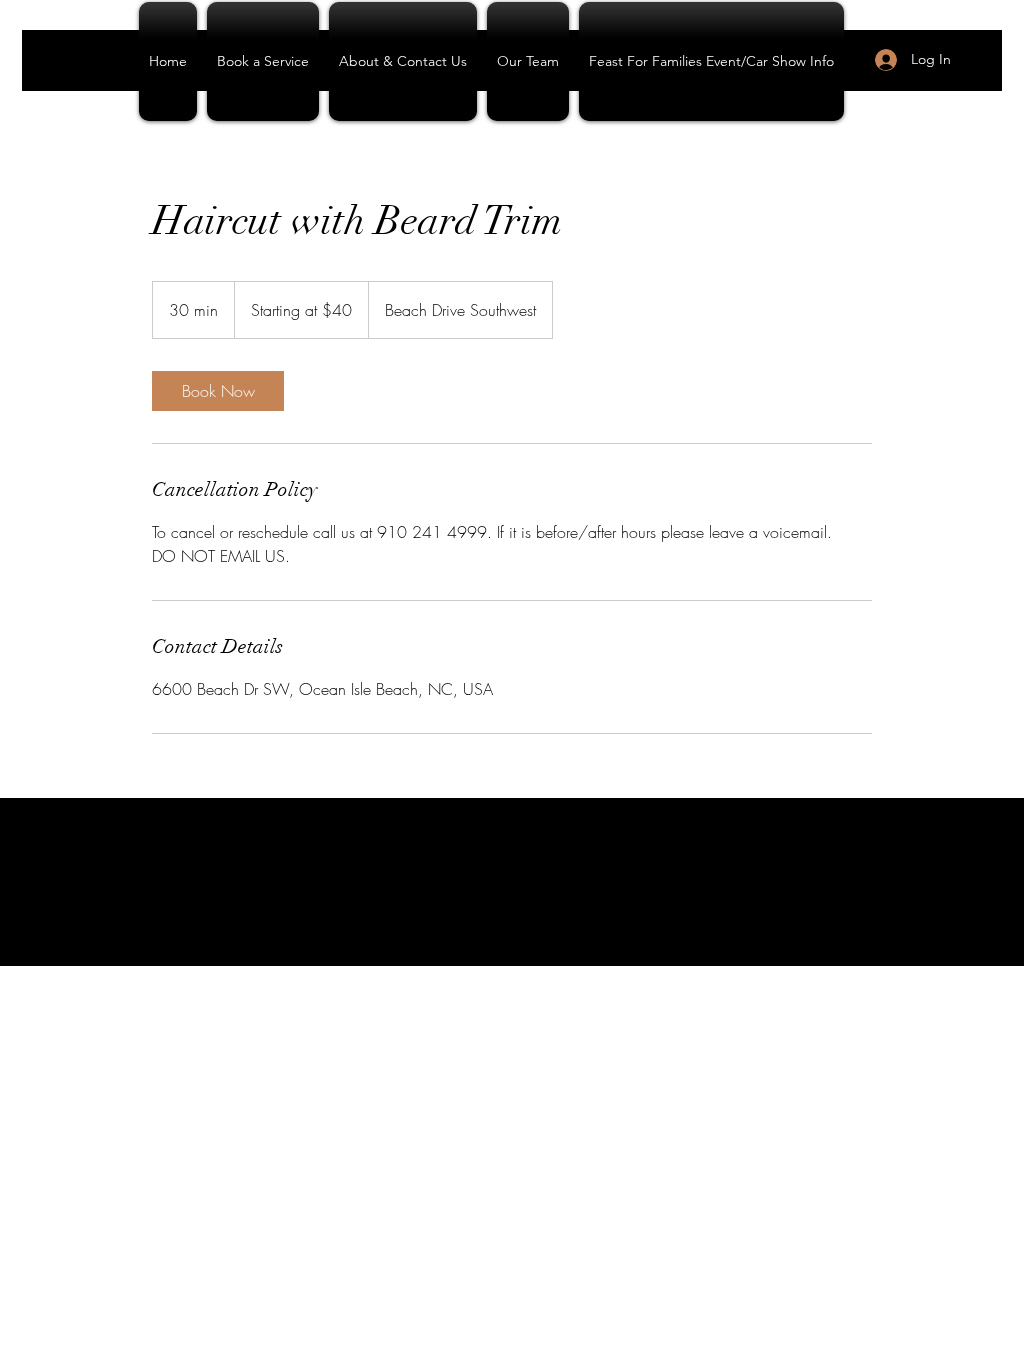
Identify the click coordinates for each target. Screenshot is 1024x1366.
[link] (218, 391)
